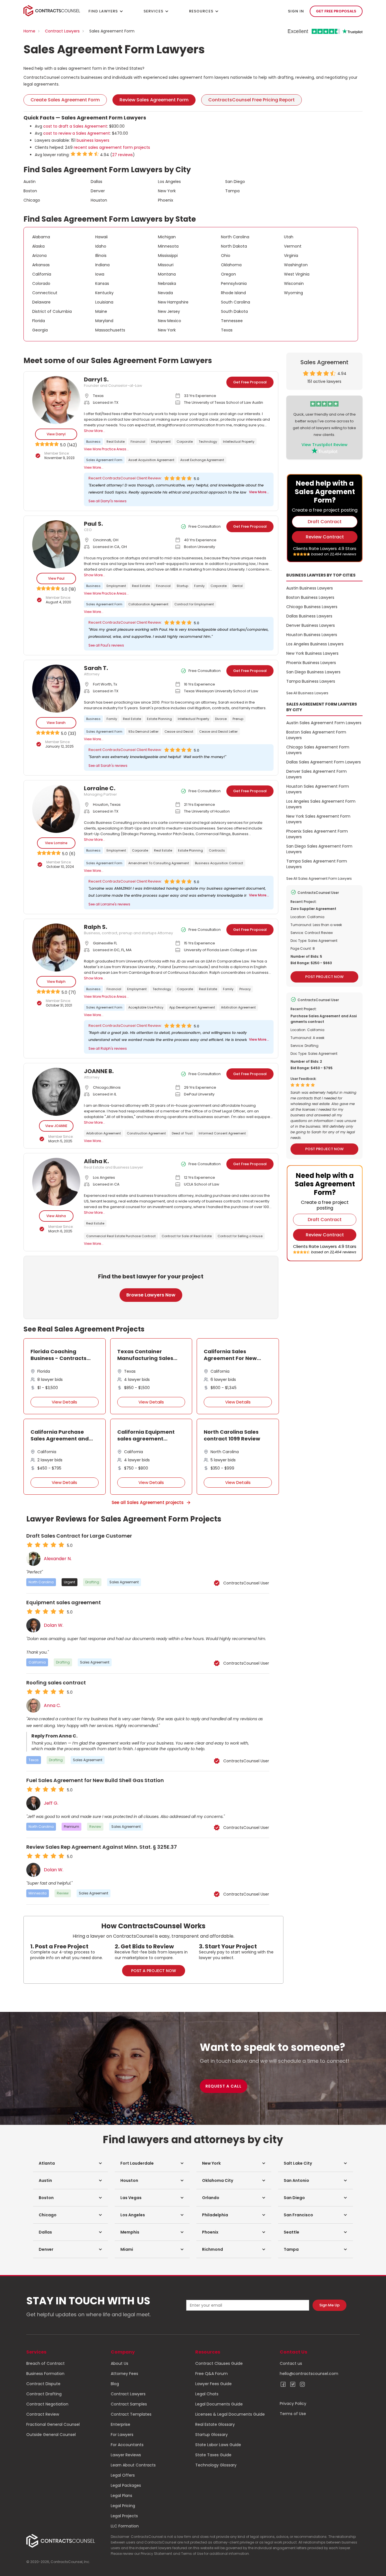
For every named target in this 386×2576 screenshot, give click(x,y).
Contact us (291, 2363)
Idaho (101, 246)
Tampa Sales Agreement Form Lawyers (317, 864)
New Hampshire (173, 302)
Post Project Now (324, 977)
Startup (182, 586)
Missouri (166, 265)
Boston (30, 191)
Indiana (102, 265)
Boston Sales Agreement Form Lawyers (316, 735)
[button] (71, 2163)
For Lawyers (122, 2435)
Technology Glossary (216, 2465)
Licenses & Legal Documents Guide (230, 2414)
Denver (98, 191)
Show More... (95, 431)
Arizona (39, 256)
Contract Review (43, 2414)
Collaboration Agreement (148, 604)
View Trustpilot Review (325, 445)
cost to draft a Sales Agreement (75, 126)
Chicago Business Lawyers (312, 607)
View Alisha (56, 1216)
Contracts (217, 850)
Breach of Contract (45, 2363)
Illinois (101, 256)
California (42, 274)
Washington (296, 265)
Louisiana (104, 302)
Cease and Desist (179, 732)
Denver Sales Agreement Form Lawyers (316, 774)
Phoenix (166, 200)
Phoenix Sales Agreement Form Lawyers (317, 834)
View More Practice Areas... (106, 449)
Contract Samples (129, 2404)
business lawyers (93, 140)
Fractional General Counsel (53, 2424)
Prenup (238, 719)
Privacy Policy (293, 2403)
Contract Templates (131, 2414)
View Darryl (56, 434)
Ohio (226, 256)
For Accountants (127, 2445)
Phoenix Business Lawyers (311, 663)
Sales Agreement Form (104, 460)
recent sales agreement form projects (112, 147)
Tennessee (232, 321)
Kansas (102, 283)
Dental (238, 586)
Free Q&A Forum (212, 2374)
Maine (101, 311)
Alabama (41, 237)
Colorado (41, 283)
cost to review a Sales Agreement (77, 133)
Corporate (185, 442)
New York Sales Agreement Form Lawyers (318, 819)
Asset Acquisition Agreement (151, 460)
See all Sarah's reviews (108, 766)
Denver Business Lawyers (311, 625)
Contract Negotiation (47, 2404)
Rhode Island (233, 293)
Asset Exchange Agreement (202, 460)
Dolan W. (54, 1625)
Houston (99, 200)
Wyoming (293, 293)
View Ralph (56, 982)
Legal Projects (124, 2516)
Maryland (104, 321)
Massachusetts (110, 330)
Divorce (221, 719)
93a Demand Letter (143, 732)
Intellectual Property (239, 442)
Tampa (232, 191)
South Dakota (234, 311)
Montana (167, 274)
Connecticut (45, 293)
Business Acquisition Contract (219, 863)
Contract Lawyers (62, 31)
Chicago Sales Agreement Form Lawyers (318, 750)
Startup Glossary (212, 2435)
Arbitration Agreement (238, 1007)
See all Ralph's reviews (108, 1048)
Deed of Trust (182, 1133)
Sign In (296, 11)
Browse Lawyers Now (151, 1295)
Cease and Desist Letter (218, 732)
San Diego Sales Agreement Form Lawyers (319, 849)
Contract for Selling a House (240, 1236)
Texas (227, 330)
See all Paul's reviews (106, 645)
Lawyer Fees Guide (213, 2384)
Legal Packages (126, 2485)
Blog (115, 2384)
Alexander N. (58, 1559)
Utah (289, 237)
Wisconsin (294, 283)
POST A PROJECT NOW (154, 1971)
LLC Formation (125, 2526)
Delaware (41, 302)
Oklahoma (231, 265)
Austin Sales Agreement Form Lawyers (324, 723)
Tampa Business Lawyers (311, 681)
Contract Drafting (44, 2394)
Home (29, 31)
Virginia (291, 256)
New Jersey (169, 311)
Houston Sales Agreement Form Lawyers (318, 789)
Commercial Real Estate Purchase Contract (121, 1236)
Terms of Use (293, 2414)
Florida (39, 321)
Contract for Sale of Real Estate (187, 1236)
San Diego (235, 182)
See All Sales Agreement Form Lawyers (319, 878)
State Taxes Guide (213, 2455)
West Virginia (297, 274)
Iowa (100, 274)
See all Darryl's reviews (108, 501)
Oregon (228, 274)
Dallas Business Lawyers (309, 616)
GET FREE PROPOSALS (336, 11)
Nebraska (167, 283)
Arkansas (41, 265)
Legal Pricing (123, 2506)
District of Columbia (52, 311)
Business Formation (45, 2374)
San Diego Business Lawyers (313, 672)
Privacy (245, 989)
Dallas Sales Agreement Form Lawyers (324, 762)
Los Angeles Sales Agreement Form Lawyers (321, 804)
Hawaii (101, 237)
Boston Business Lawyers (310, 597)
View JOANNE (56, 1126)
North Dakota (234, 246)
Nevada (165, 293)
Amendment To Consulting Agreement (159, 863)
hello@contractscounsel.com (309, 2374)
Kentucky (104, 293)
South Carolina (236, 302)
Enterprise (121, 2424)
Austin (30, 182)
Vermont (293, 246)
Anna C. (52, 1706)
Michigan (167, 237)
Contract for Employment (194, 604)
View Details (64, 1402)
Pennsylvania (234, 283)
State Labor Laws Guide (218, 2445)
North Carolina (235, 237)
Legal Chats (207, 2394)
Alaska (38, 246)
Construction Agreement (146, 1133)
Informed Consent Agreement (222, 1133)
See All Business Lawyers (307, 693)
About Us (120, 2363)
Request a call (224, 2086)
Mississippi (168, 256)
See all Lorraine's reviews (109, 904)
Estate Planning (159, 719)
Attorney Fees (124, 2374)
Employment (161, 442)
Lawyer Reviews (126, 2455)
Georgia (40, 330)
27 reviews (122, 155)
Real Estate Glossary (215, 2424)
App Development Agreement (192, 1007)
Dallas (96, 182)
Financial (138, 442)
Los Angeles (169, 182)
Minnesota (168, 246)
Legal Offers (123, 2475)
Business (93, 442)
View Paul (56, 578)
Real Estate (116, 442)
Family (199, 586)
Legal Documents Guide (219, 2404)
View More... (94, 467)
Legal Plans (122, 2496)
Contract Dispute (43, 2384)
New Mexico (170, 321)
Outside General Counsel (51, 2435)
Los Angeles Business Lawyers (315, 644)
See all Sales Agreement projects (148, 1502)
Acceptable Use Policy (146, 1007)
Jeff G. (51, 1803)
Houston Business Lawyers (312, 635)
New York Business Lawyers (312, 653)
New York (167, 191)
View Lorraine (56, 843)
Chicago (32, 200)
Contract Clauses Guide (219, 2363)
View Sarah (56, 723)
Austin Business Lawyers (310, 588)
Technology (208, 442)
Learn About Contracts (133, 2465)
